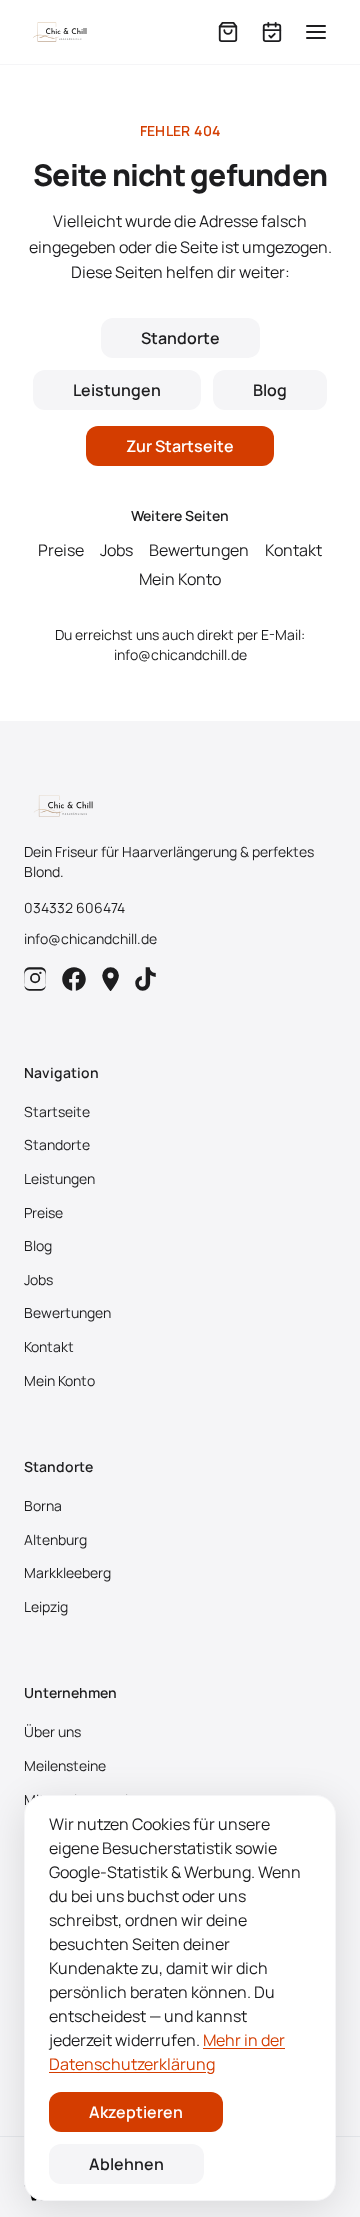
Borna (43, 1505)
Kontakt (293, 550)
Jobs (116, 550)
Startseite (57, 1111)
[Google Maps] (110, 979)
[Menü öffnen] (316, 32)
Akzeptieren (136, 2112)
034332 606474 (74, 907)
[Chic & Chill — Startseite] (59, 32)
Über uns (52, 1731)
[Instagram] (35, 979)
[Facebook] (74, 979)
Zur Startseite (180, 446)
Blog (270, 390)
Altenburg (55, 1539)
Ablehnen (126, 2164)
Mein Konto (180, 579)
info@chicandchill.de (180, 654)
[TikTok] (145, 979)
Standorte (180, 338)
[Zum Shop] (228, 32)
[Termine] (272, 32)
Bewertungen (199, 550)
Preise (61, 550)
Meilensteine (65, 1765)
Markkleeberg (67, 1572)
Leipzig (46, 1606)
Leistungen (117, 390)
